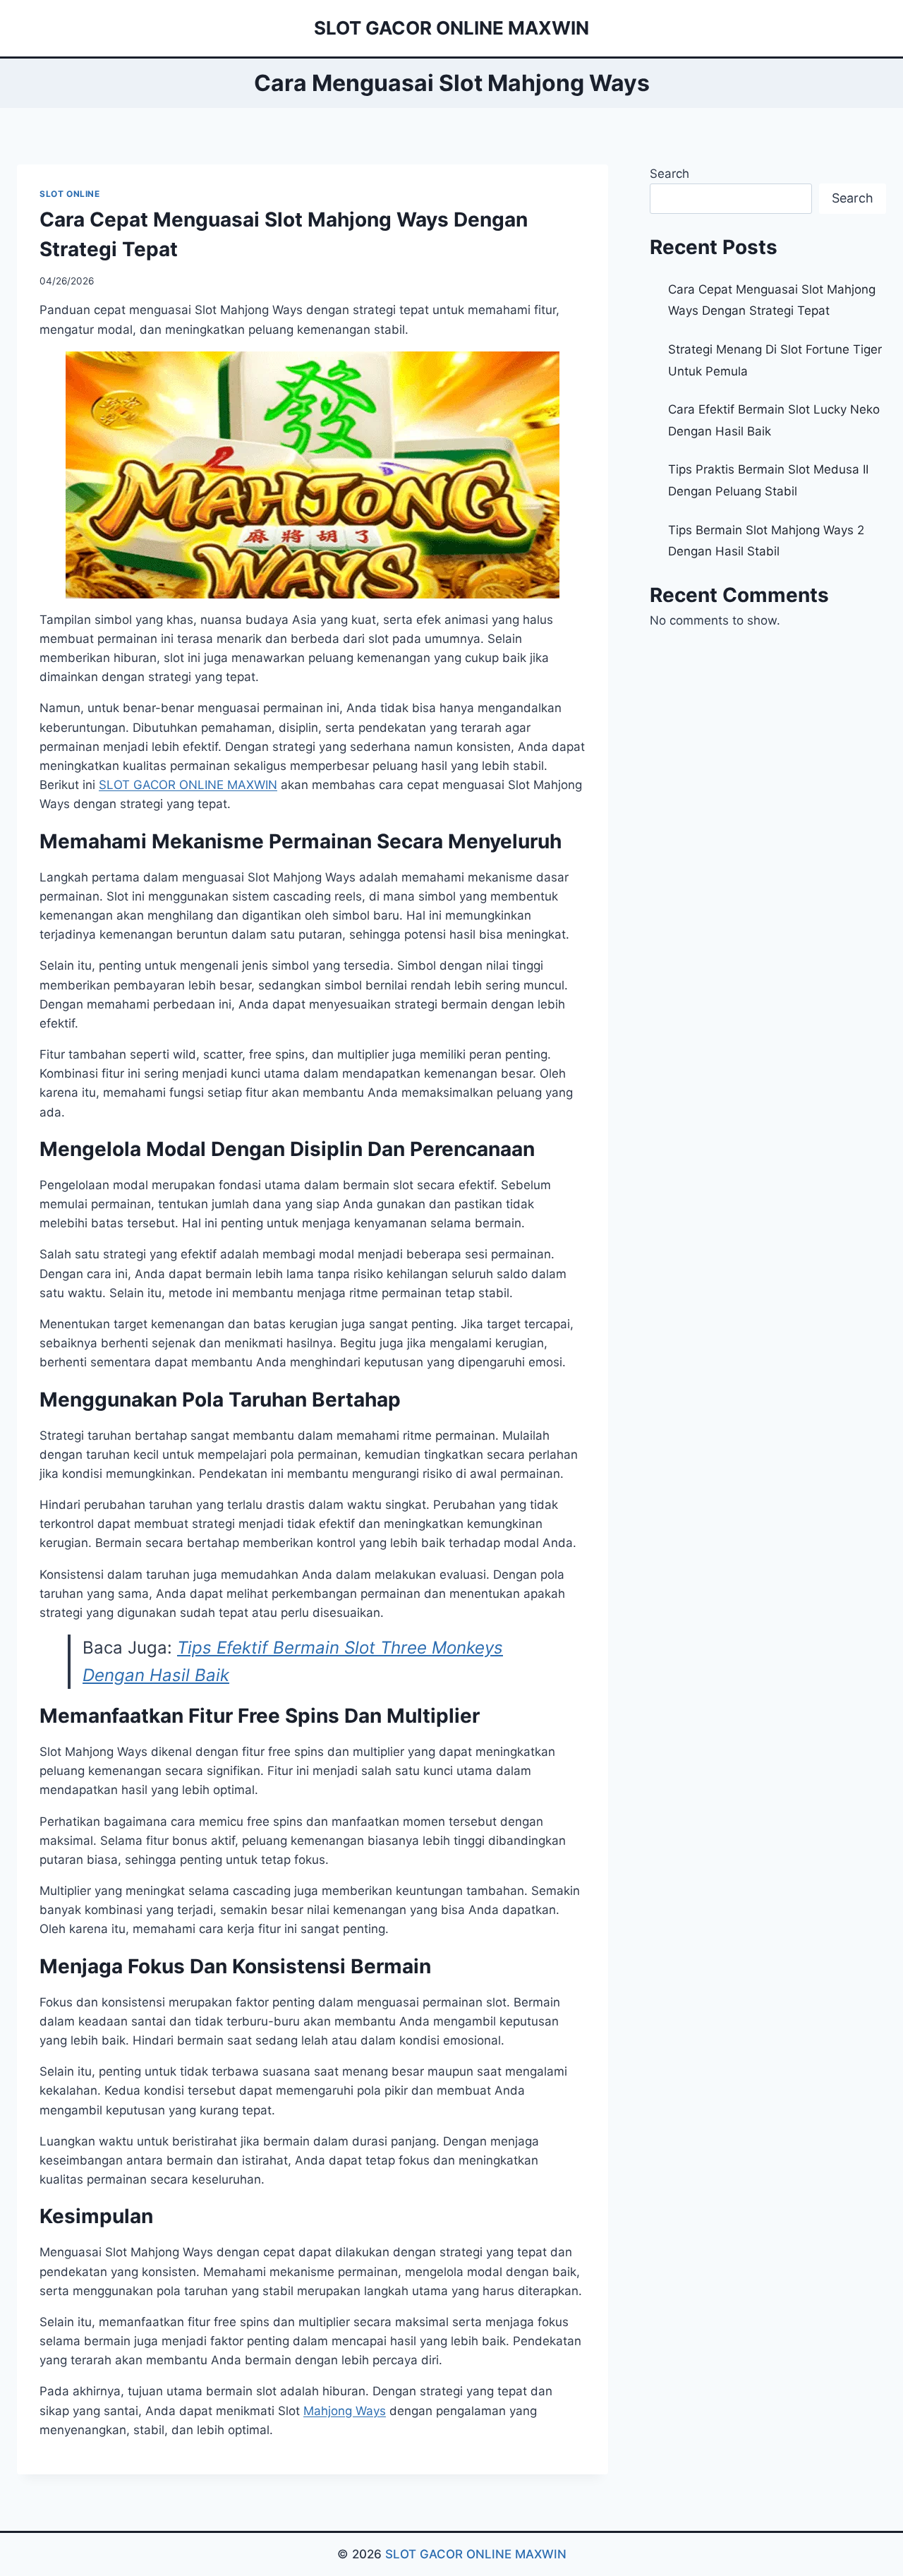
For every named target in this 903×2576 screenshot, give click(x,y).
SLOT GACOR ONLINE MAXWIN (476, 2554)
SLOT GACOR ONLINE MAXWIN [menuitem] (188, 785)
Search (669, 174)
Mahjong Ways (345, 2411)
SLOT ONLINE (70, 194)
